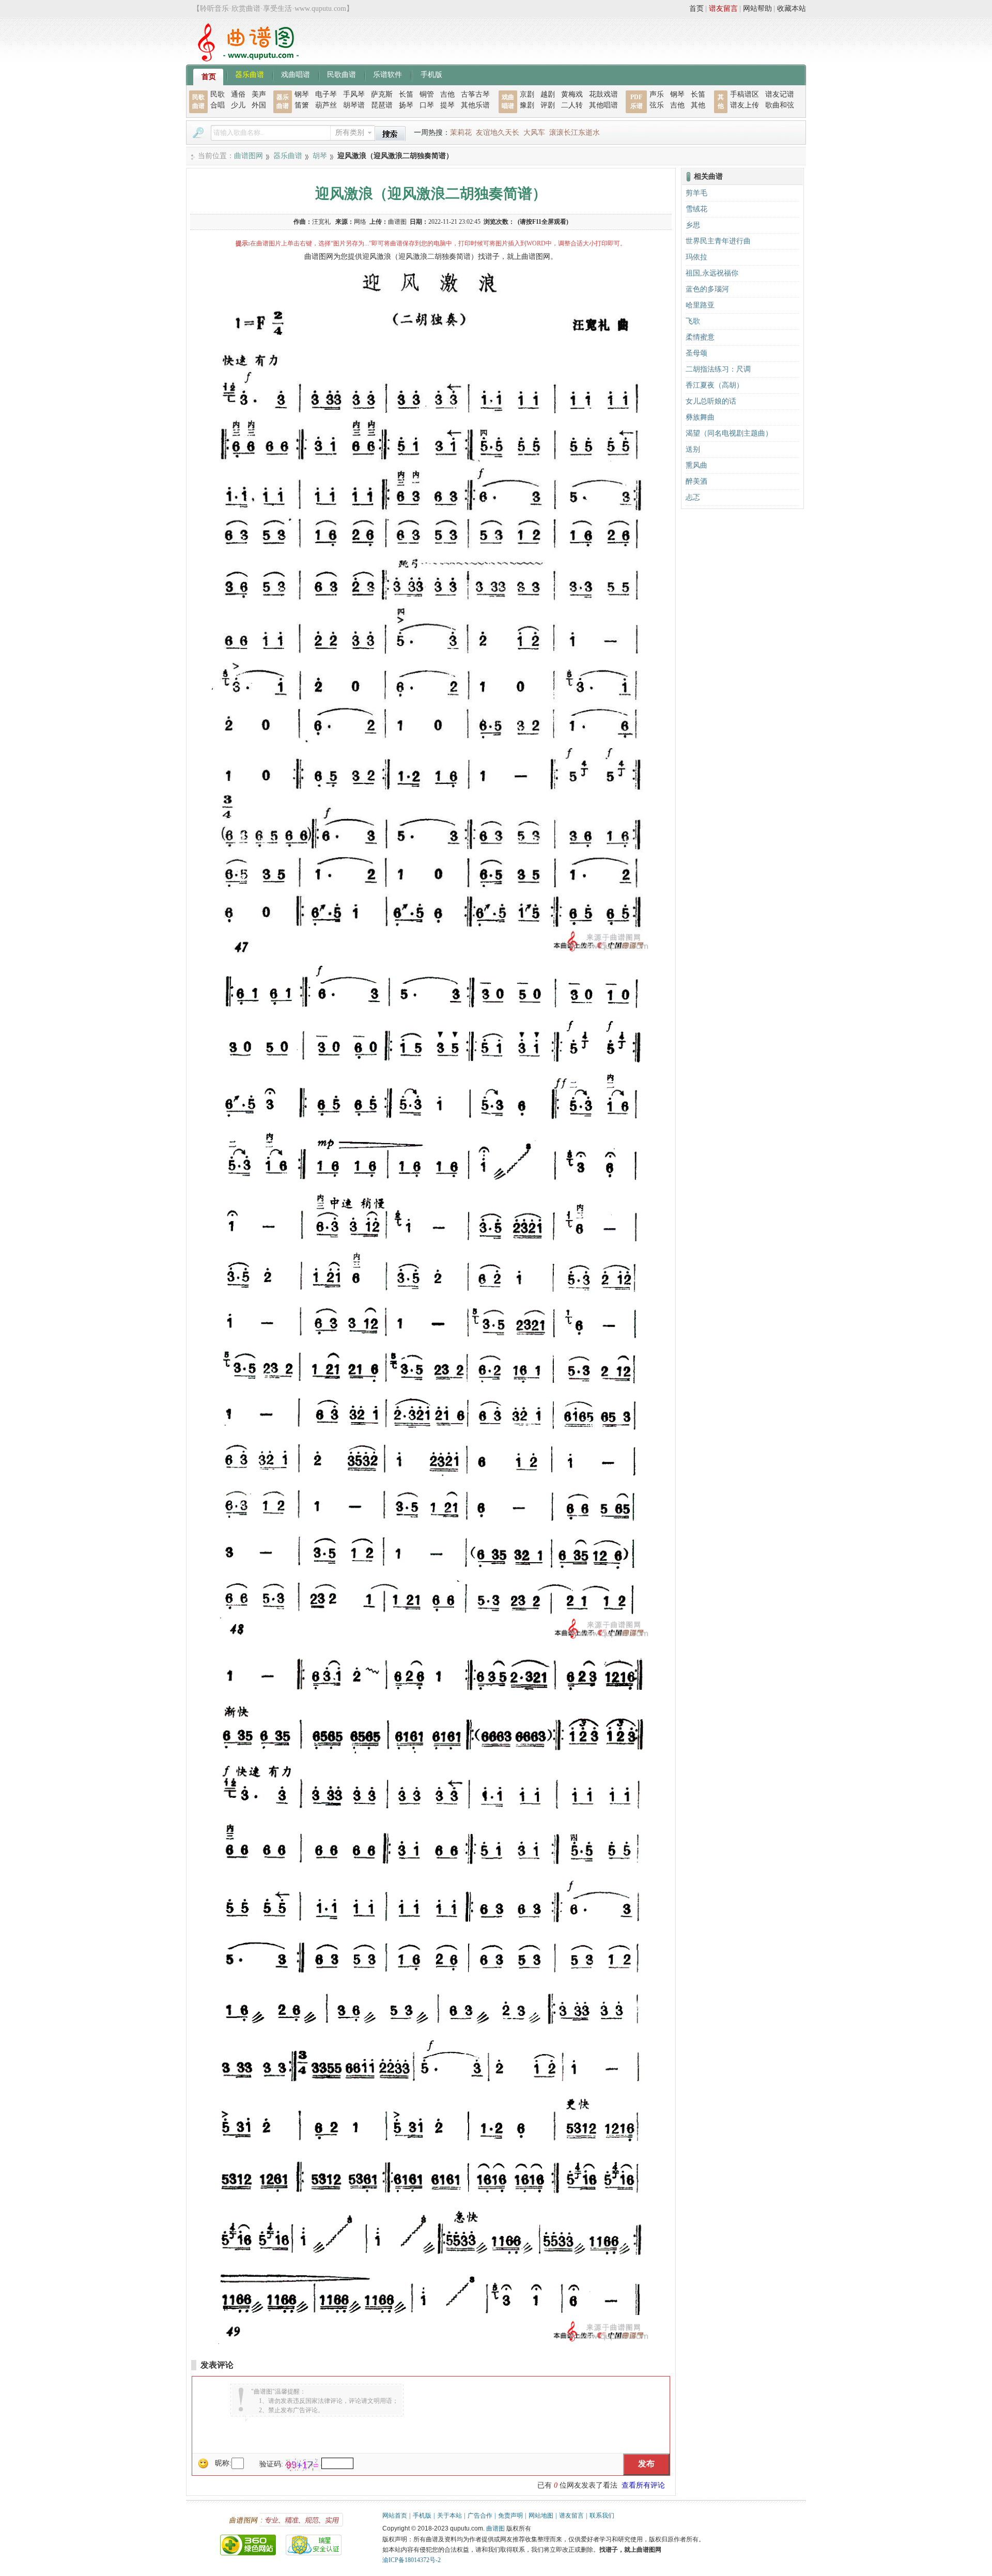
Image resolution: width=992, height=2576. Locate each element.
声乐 (657, 94)
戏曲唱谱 (296, 74)
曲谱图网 (249, 156)
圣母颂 (696, 353)
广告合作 (480, 2516)
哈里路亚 (700, 305)
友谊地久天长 (498, 133)
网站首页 (395, 2516)
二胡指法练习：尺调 (718, 369)
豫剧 (527, 105)
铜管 (427, 94)
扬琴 (406, 105)
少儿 (238, 105)
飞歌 (693, 321)
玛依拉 (696, 257)
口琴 (427, 105)
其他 (698, 105)
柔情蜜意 (700, 337)
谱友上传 (745, 105)
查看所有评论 (643, 2485)
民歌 (218, 94)
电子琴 (326, 94)
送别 (693, 449)
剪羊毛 (696, 193)
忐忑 (693, 497)
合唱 (218, 105)
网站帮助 (757, 9)
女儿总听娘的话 (711, 401)
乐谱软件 (388, 74)
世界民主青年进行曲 (718, 241)
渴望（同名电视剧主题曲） (729, 433)
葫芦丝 (326, 105)
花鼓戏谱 (603, 94)
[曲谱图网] (242, 59)
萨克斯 (382, 94)
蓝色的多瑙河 (707, 289)
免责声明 (510, 2516)
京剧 (527, 94)
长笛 (406, 94)
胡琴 (320, 156)
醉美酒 (696, 481)
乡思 (693, 225)
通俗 (238, 94)
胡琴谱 (354, 105)
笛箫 (302, 105)
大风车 (534, 133)
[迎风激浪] (431, 952)
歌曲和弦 (780, 105)
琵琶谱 (382, 105)
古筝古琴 (475, 94)
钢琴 (302, 94)
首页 (696, 9)
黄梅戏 (572, 94)
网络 (360, 222)
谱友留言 (723, 9)
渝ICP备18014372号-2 (412, 2560)
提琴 (447, 105)
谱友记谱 (780, 94)
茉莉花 (461, 133)
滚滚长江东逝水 (575, 133)
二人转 (572, 105)
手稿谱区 (745, 94)
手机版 (431, 74)
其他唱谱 (603, 105)
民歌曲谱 (342, 74)
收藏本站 (792, 9)
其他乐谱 (475, 105)
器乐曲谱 (250, 74)
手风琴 (354, 94)
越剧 (548, 94)
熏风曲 (696, 465)
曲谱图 (495, 2528)
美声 (259, 94)
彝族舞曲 (700, 417)
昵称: (223, 2463)
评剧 (548, 105)
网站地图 (541, 2516)
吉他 (447, 94)
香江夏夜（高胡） (715, 385)
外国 (259, 105)
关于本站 (450, 2516)
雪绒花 (696, 209)
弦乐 (657, 105)
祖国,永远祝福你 (712, 273)
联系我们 (602, 2516)
